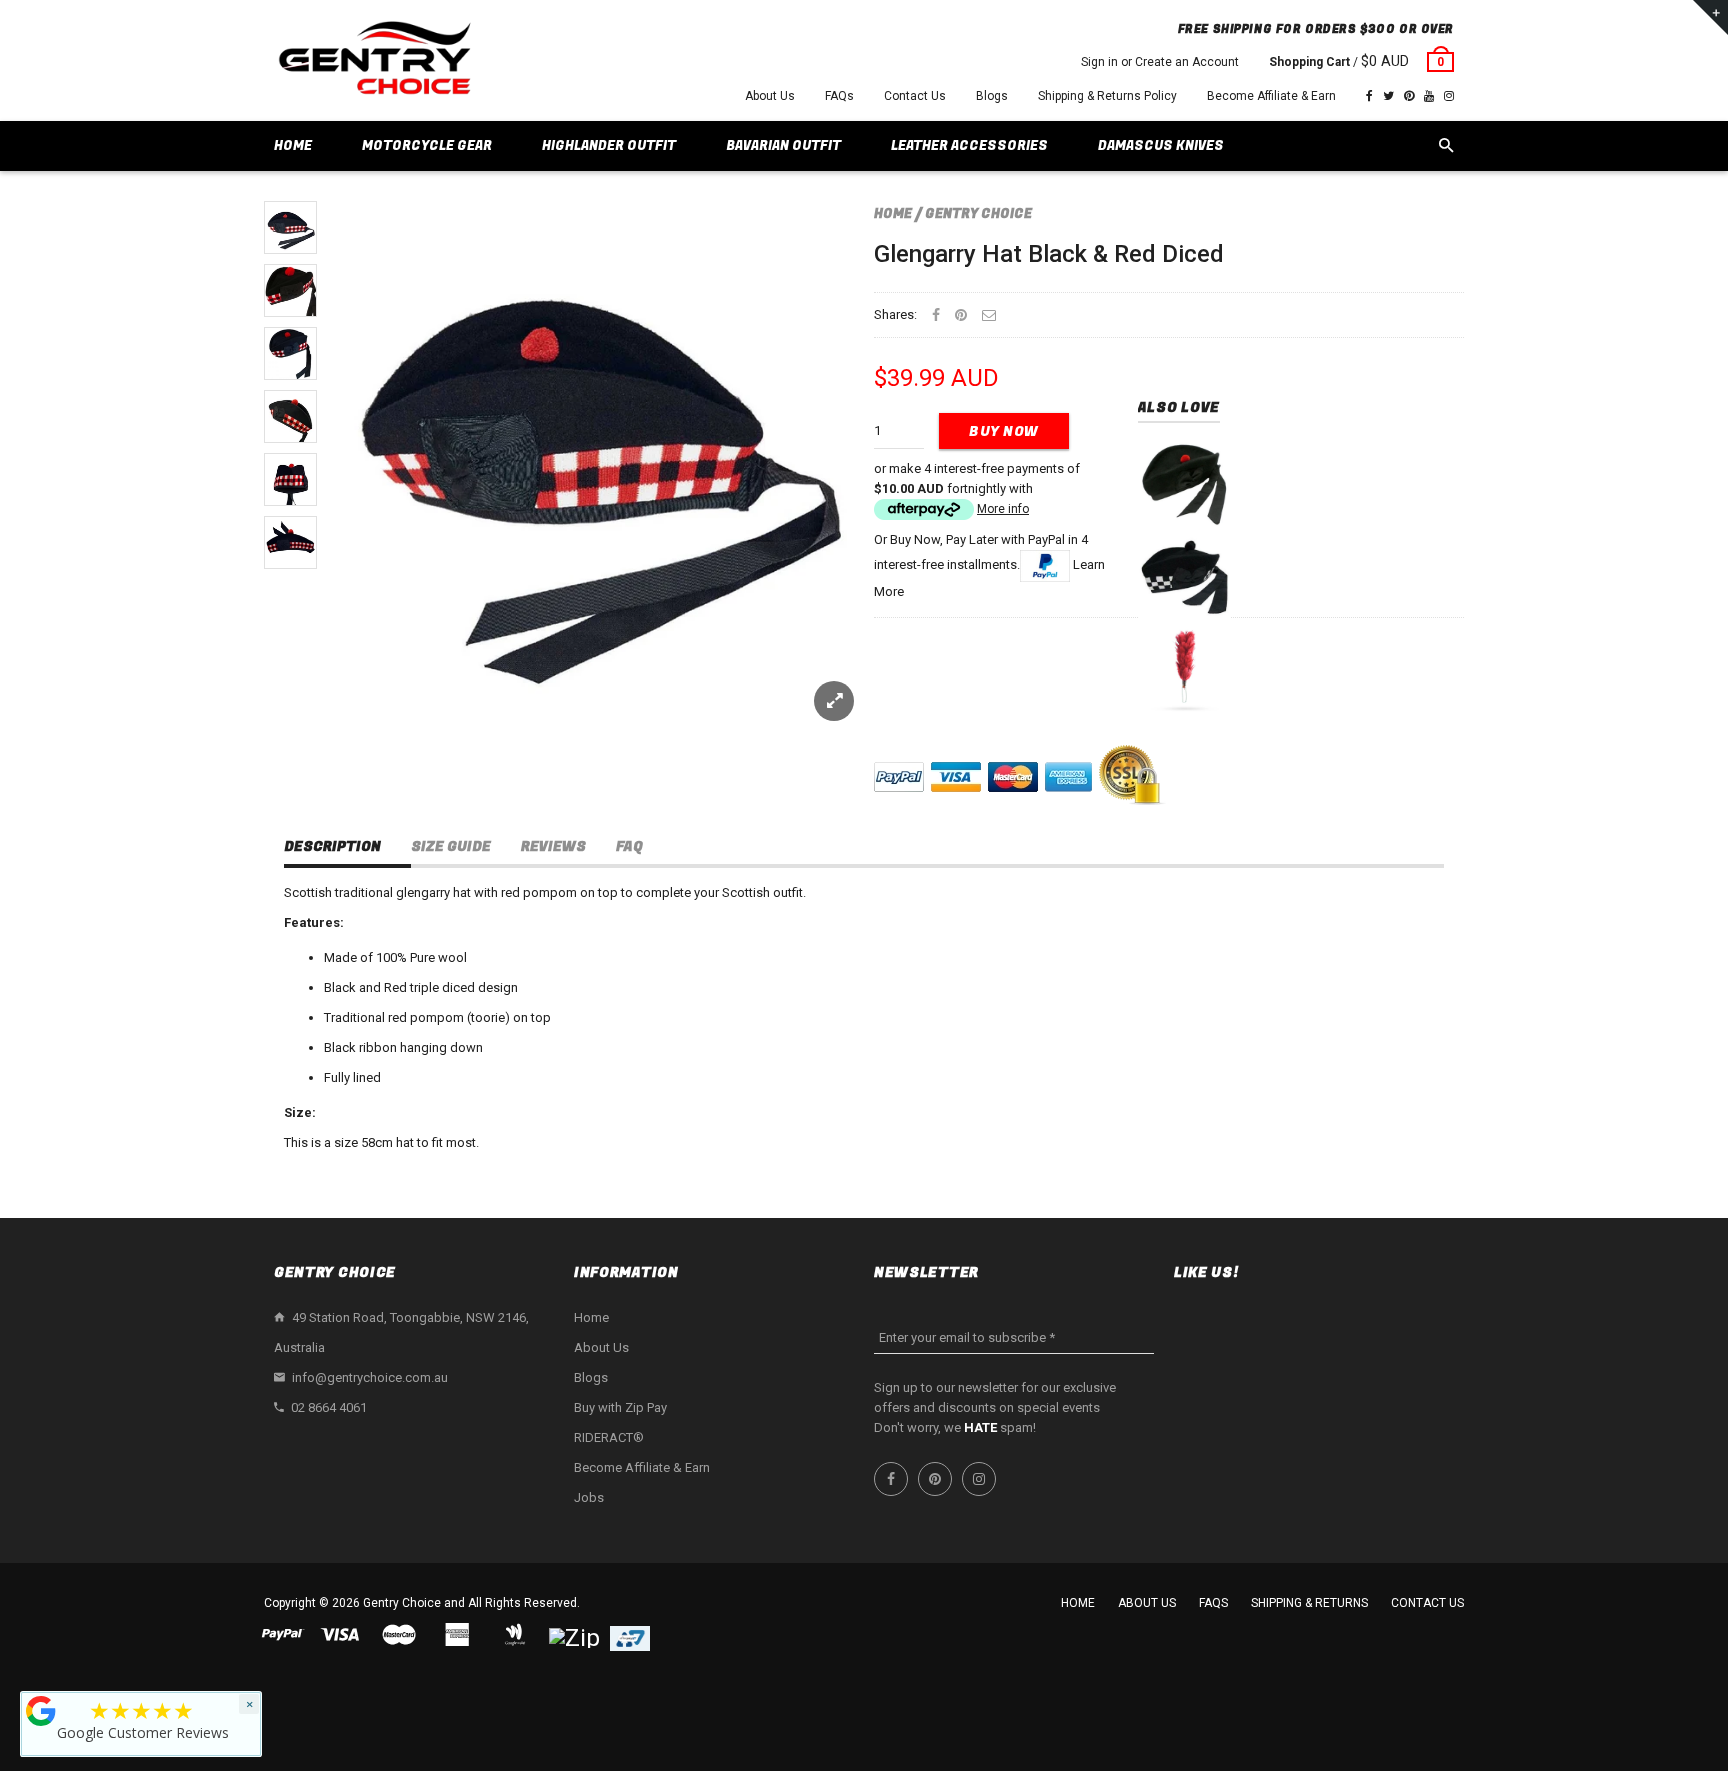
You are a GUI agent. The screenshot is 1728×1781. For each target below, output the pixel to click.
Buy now (1004, 431)
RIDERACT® (609, 1437)
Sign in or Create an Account (1160, 62)
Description (332, 846)
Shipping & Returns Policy (1107, 96)
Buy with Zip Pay (620, 1407)
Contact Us (915, 96)
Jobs (589, 1497)
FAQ (629, 846)
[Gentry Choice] (374, 60)
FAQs (839, 96)
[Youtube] (1429, 96)
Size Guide (451, 846)
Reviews (553, 846)
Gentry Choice (978, 213)
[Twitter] (1388, 96)
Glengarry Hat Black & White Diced (1184, 575)
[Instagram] (1449, 96)
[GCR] (41, 1711)
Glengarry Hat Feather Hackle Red (1184, 668)
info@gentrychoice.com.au (370, 1377)
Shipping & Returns (1309, 1603)
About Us (770, 96)
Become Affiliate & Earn (1271, 96)
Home (893, 213)
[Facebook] (1369, 96)
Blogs (992, 96)
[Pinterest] (1409, 96)
